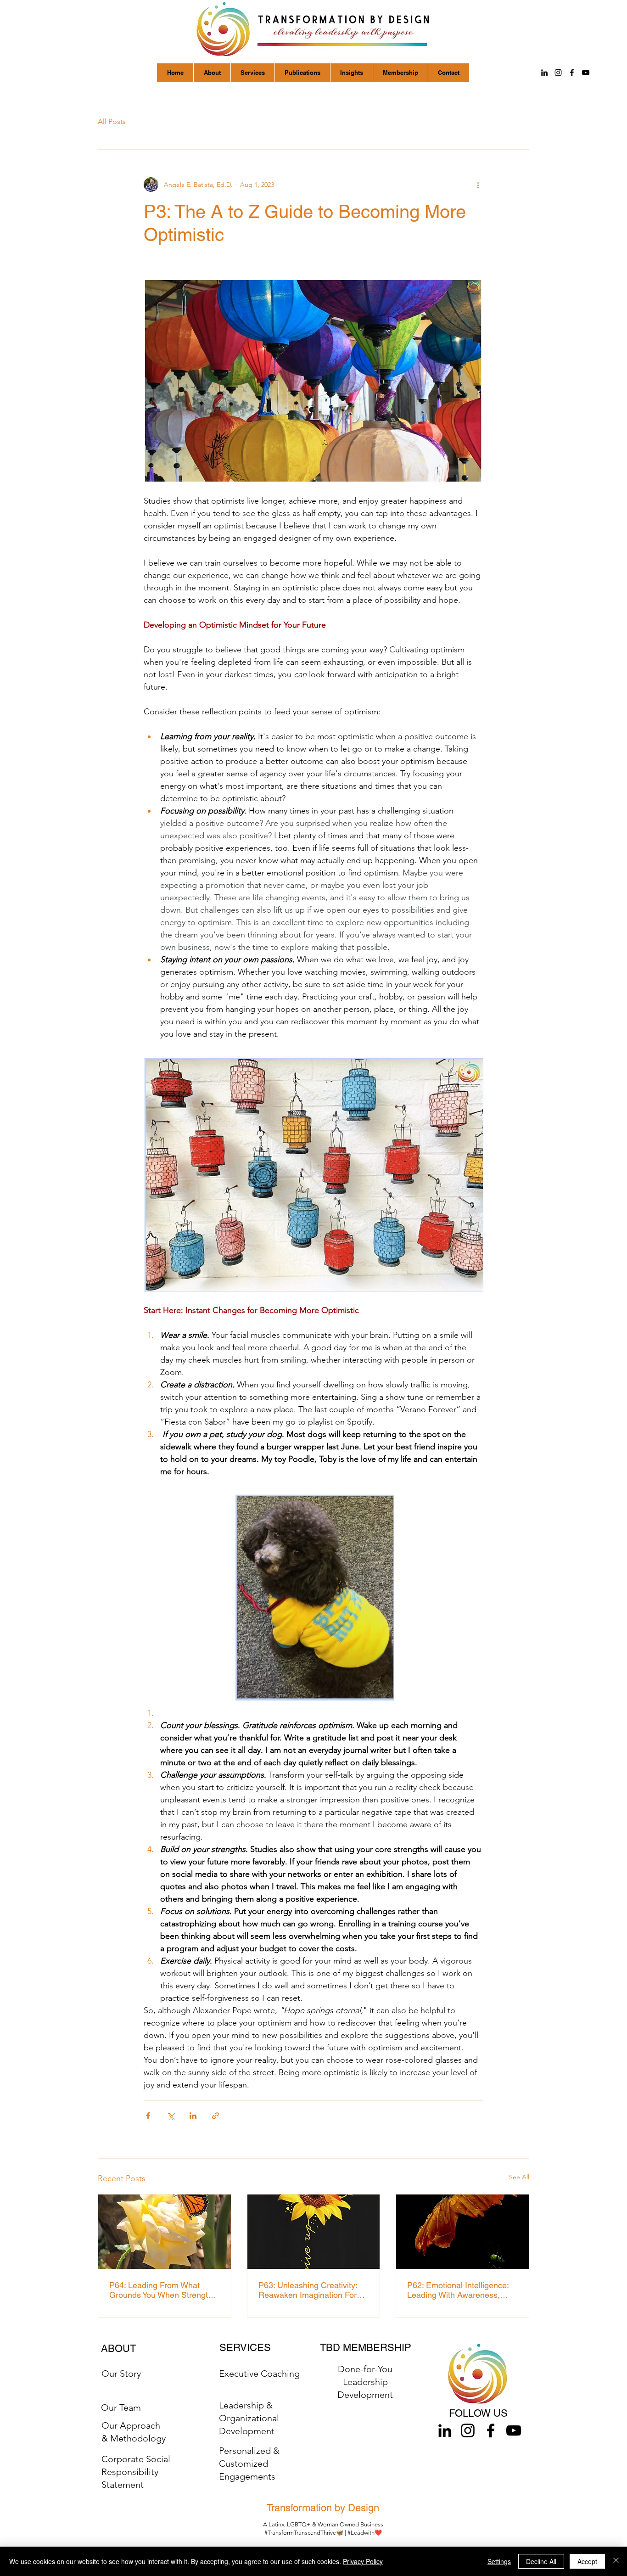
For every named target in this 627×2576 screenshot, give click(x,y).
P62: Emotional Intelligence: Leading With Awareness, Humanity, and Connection (458, 2290)
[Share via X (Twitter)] (171, 2116)
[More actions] (478, 185)
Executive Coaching (259, 2374)
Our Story (121, 2374)
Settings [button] (499, 2561)
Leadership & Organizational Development (249, 2418)
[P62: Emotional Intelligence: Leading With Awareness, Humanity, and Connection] (462, 2232)
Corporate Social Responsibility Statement (136, 2472)
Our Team (121, 2408)
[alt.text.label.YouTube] (586, 73)
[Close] (616, 2561)
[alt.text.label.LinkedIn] (544, 73)
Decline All (541, 2561)
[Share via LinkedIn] (193, 2116)
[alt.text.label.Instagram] (558, 73)
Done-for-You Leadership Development (365, 2382)
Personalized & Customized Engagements (249, 2464)
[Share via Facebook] (148, 2116)
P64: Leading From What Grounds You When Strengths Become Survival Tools (163, 2290)
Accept (587, 2561)
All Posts (112, 121)
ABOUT (118, 2349)
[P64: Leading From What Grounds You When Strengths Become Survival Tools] (165, 2232)
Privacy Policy (363, 2561)
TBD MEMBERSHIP (366, 2348)
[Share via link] (216, 2116)
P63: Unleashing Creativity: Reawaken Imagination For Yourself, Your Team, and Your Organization (311, 2290)
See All (519, 2177)
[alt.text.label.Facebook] (572, 73)
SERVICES (245, 2348)
